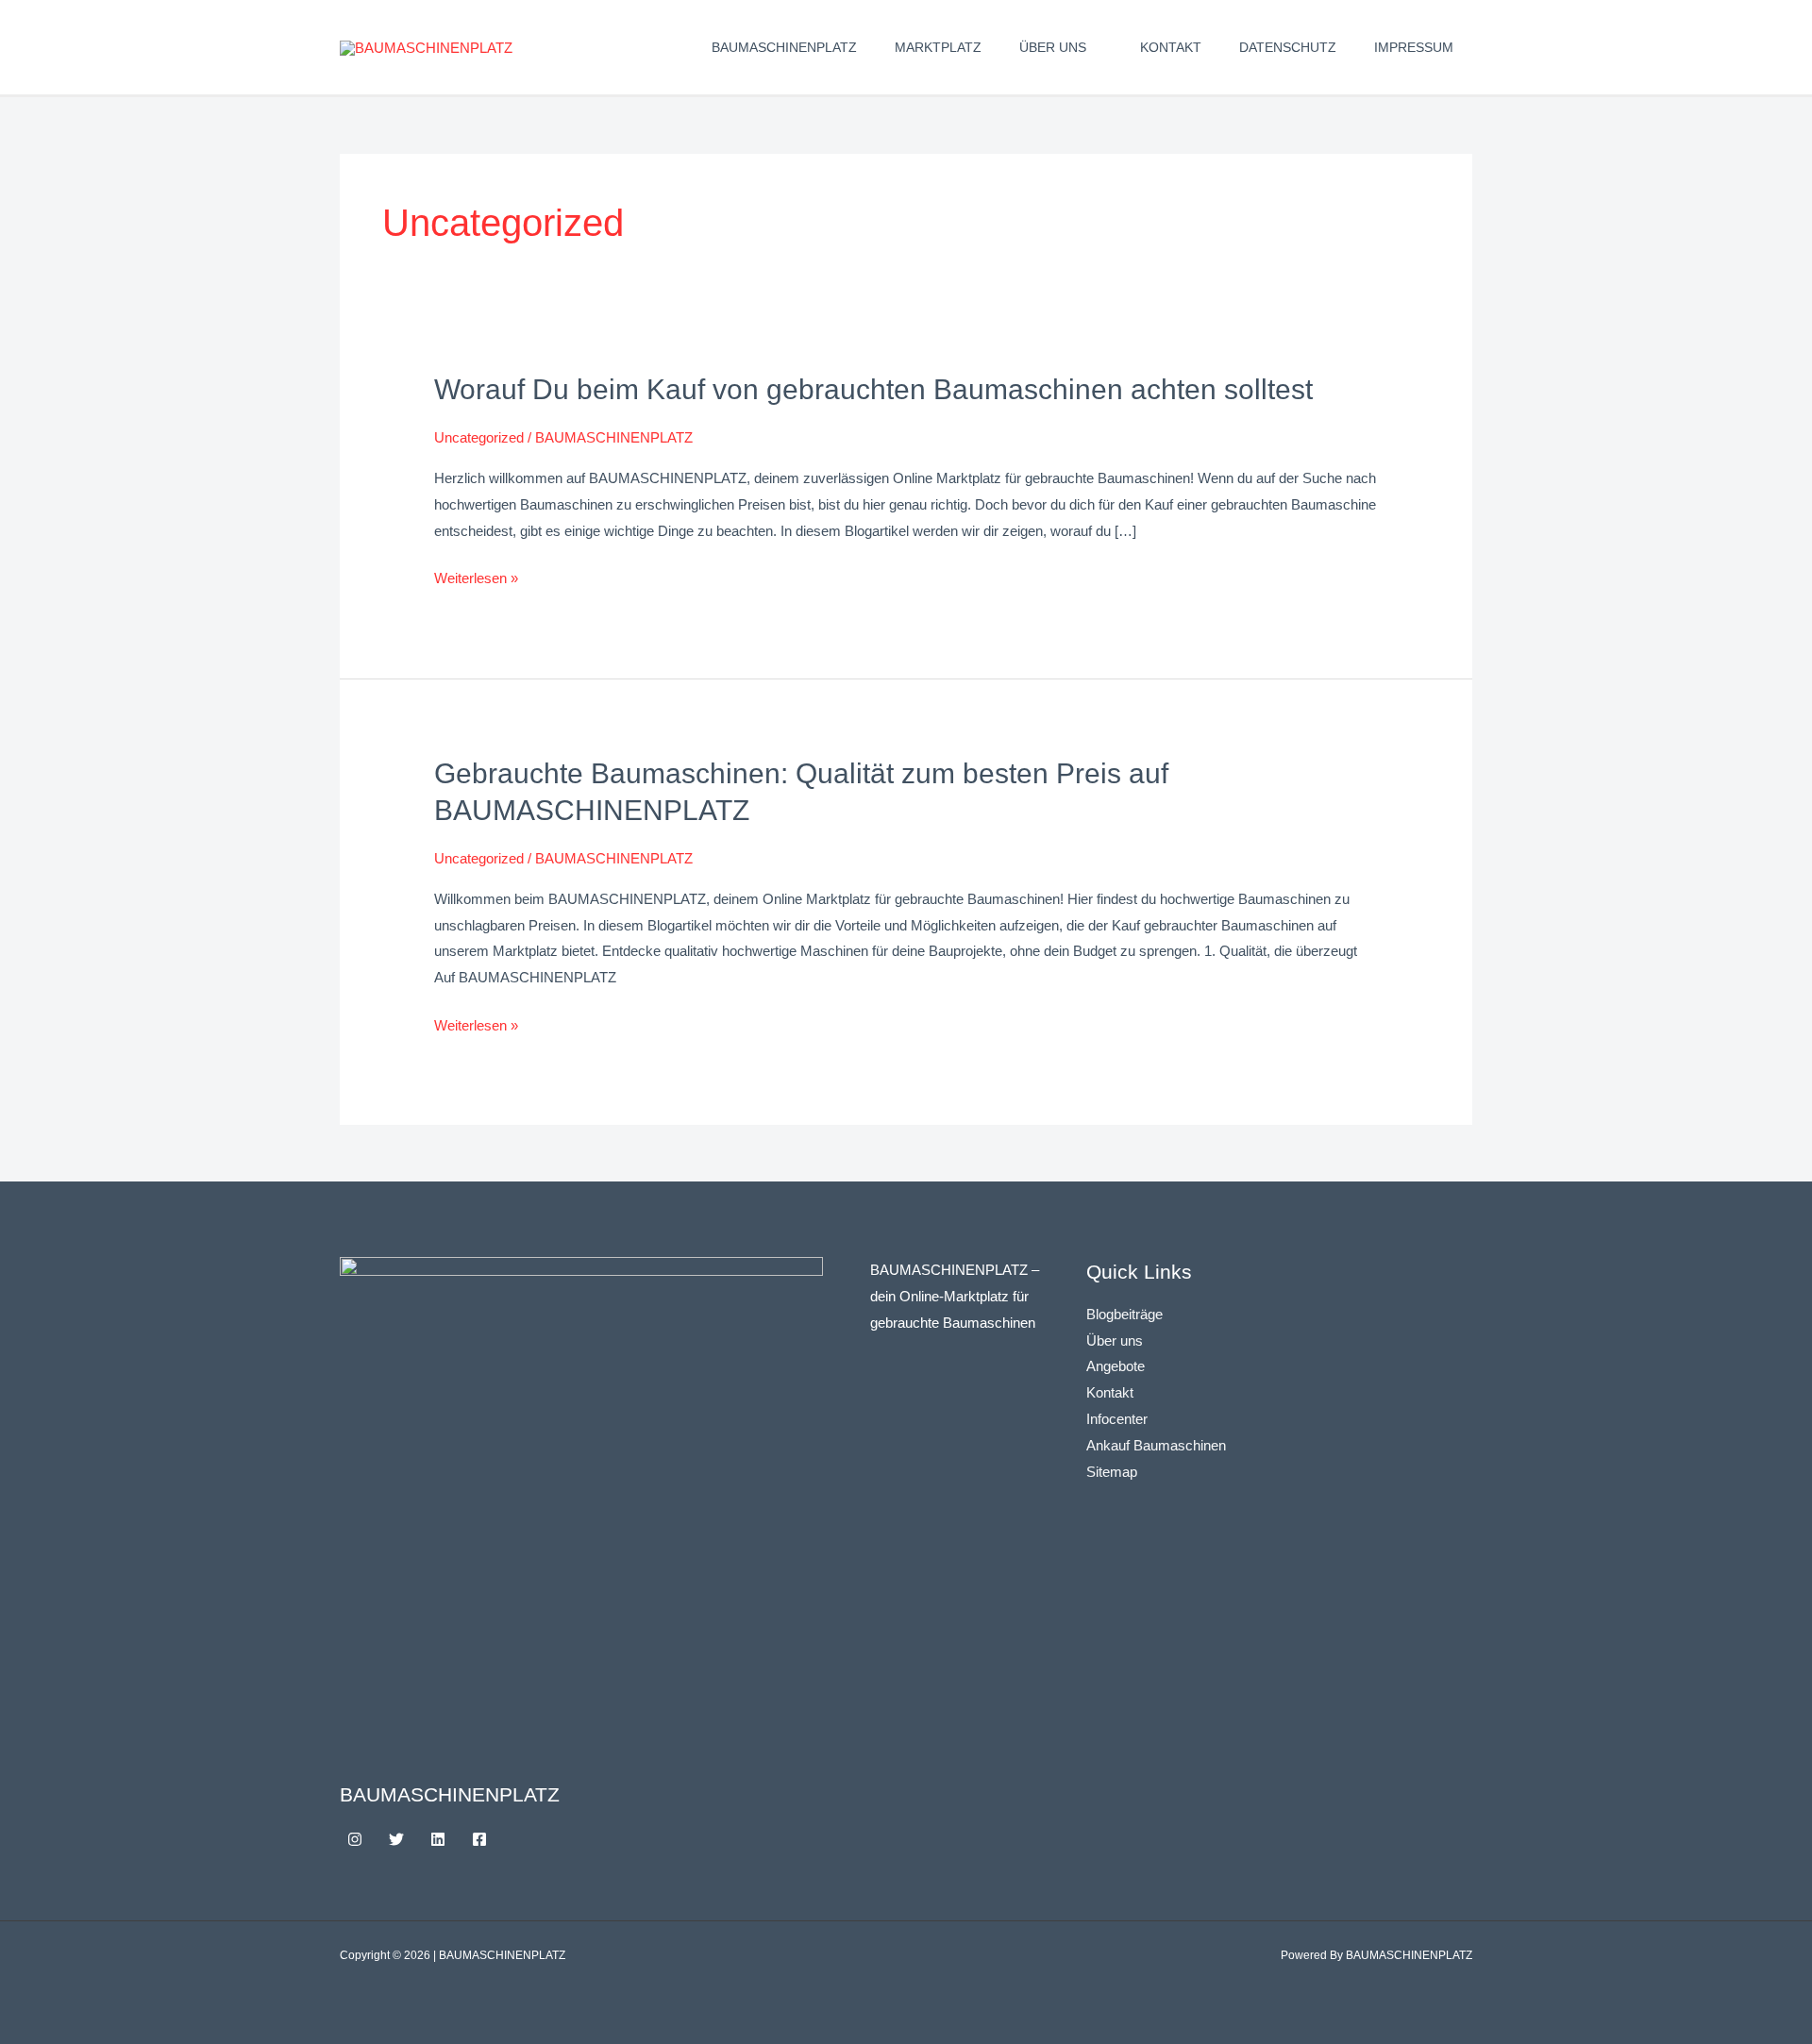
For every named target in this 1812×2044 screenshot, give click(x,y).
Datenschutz (1288, 47)
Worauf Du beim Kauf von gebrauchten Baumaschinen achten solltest (873, 389)
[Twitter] (396, 1839)
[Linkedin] (438, 1839)
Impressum (1414, 47)
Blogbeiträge (1124, 1314)
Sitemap (1112, 1472)
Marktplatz (938, 47)
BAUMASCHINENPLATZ (784, 47)
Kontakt (1171, 47)
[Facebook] (479, 1839)
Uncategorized (479, 437)
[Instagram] (355, 1839)
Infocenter (1117, 1419)
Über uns (1053, 47)
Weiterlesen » (476, 578)
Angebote (1116, 1366)
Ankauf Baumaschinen (1156, 1445)
